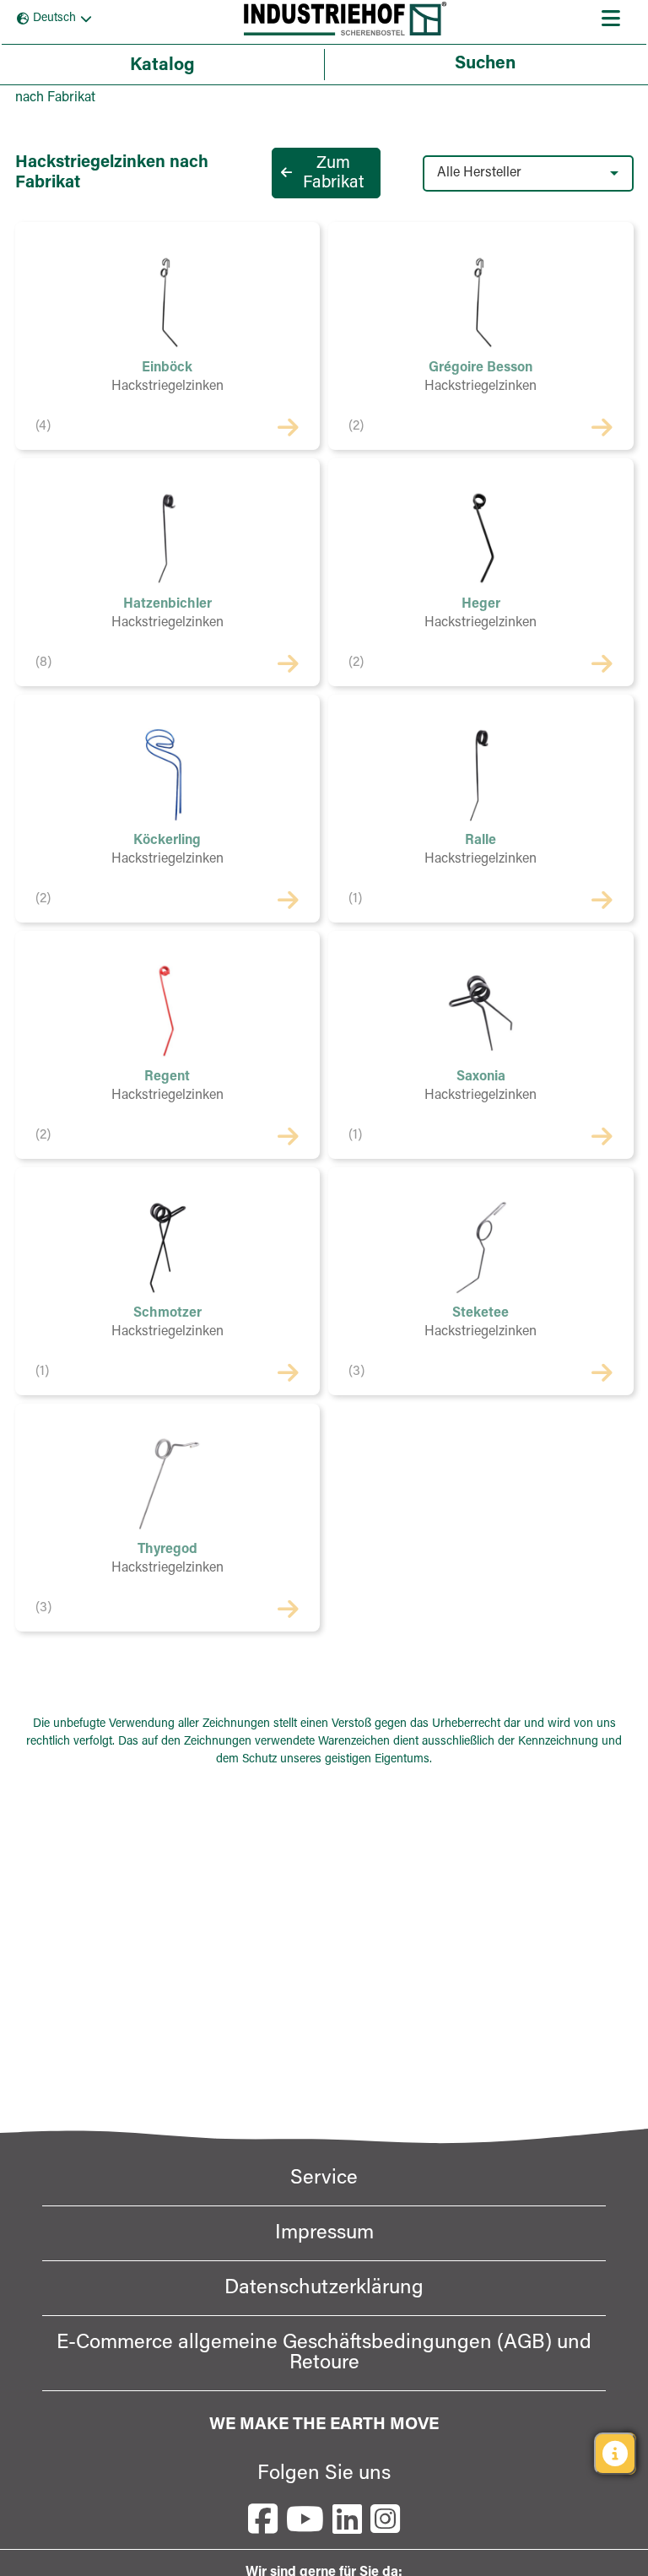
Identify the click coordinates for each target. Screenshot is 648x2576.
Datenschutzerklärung (324, 2288)
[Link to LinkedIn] (347, 2519)
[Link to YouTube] (305, 2519)
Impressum (324, 2233)
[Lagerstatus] (615, 2454)
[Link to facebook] (263, 2519)
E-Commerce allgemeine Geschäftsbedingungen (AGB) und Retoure (324, 2353)
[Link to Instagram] (385, 2519)
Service (324, 2178)
